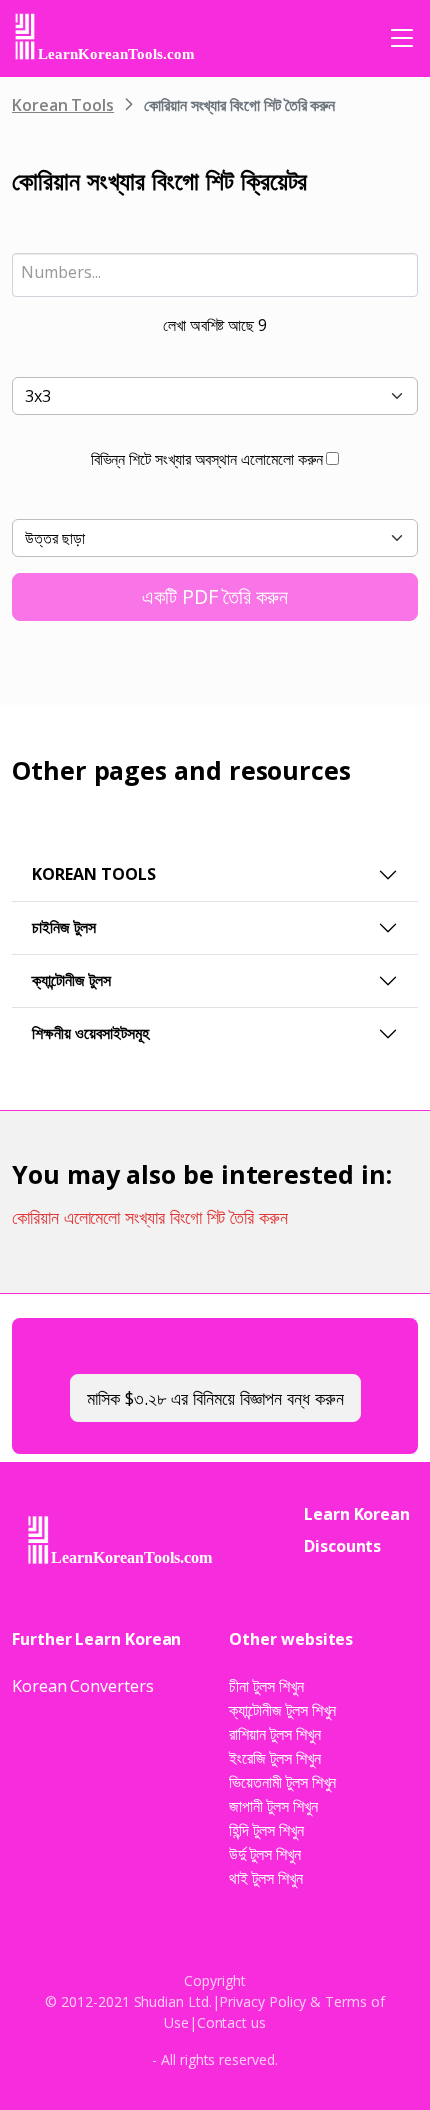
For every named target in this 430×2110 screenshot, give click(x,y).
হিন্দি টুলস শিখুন (266, 1830)
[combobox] (215, 275)
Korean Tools (63, 105)
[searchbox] (215, 272)
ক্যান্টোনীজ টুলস (71, 980)
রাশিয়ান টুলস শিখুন (274, 1734)
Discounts (342, 1546)
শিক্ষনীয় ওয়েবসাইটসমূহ (90, 1033)
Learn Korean (357, 1514)
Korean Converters (83, 1686)
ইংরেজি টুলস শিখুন (274, 1758)
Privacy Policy (262, 2001)
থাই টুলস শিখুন (265, 1878)
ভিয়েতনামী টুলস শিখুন (282, 1782)
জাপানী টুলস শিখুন (273, 1806)
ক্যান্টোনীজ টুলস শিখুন (282, 1710)
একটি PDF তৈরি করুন (215, 596)
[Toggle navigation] (402, 38)
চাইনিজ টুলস (64, 927)
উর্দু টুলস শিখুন (264, 1854)
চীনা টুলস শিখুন (266, 1686)
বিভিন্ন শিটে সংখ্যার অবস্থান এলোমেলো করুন (207, 459)
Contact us (231, 2022)
